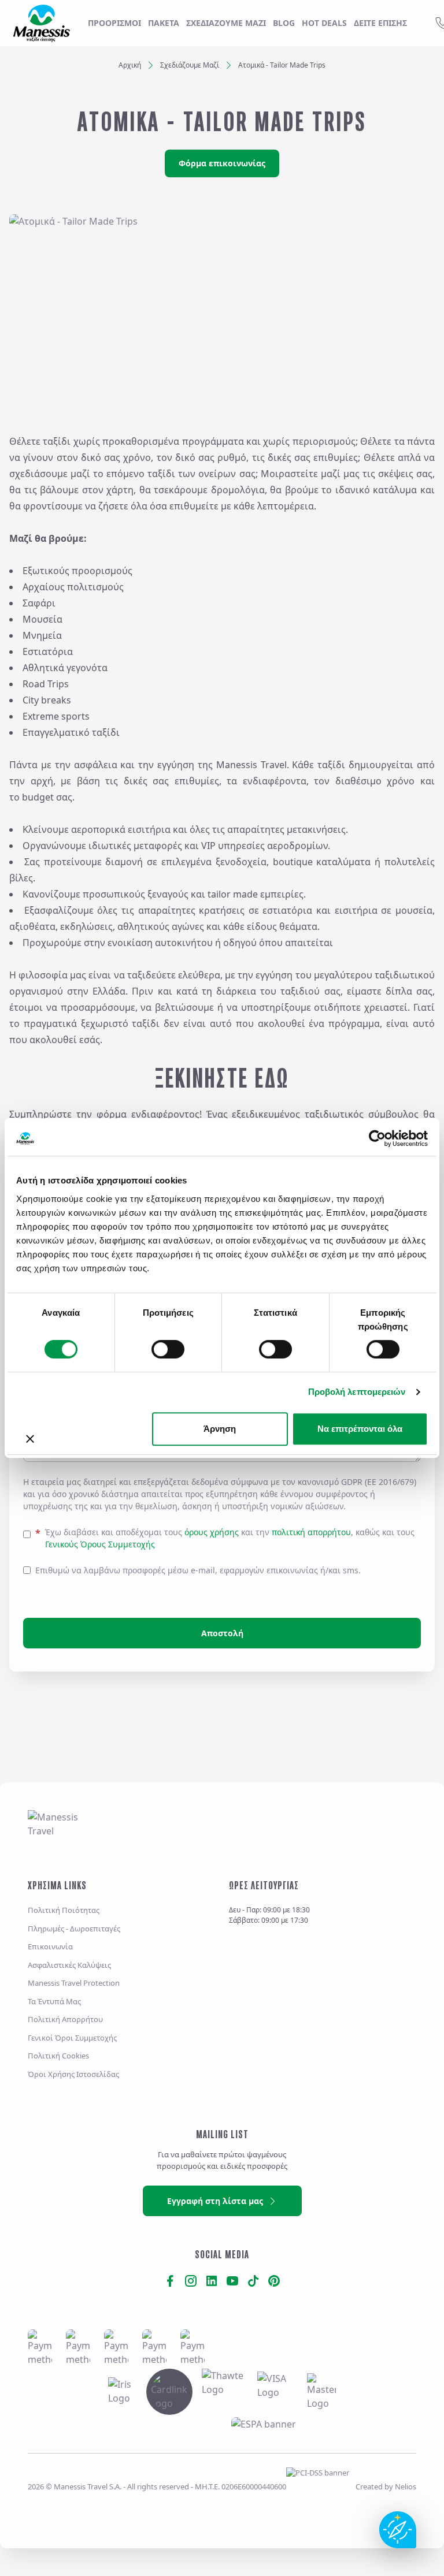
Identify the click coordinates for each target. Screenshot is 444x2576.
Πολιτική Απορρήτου (65, 2019)
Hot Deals (324, 23)
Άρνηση (220, 1429)
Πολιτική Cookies (58, 2056)
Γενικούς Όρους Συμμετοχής (100, 1544)
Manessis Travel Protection (74, 1983)
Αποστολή (222, 1633)
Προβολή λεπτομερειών (357, 1392)
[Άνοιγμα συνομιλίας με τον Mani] (398, 2530)
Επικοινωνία (50, 1946)
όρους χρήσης (212, 1532)
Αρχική (130, 65)
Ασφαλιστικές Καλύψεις (69, 1965)
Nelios (406, 2486)
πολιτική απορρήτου (311, 1532)
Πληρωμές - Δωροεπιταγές (74, 1929)
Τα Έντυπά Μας (54, 2001)
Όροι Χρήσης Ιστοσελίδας (73, 2074)
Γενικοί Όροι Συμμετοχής (72, 2038)
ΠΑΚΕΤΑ (164, 23)
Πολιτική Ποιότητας (64, 1910)
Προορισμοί (114, 23)
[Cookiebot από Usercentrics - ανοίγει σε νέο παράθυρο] (377, 1138)
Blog (284, 23)
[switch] (168, 1349)
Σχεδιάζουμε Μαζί (190, 65)
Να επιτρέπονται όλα (360, 1429)
